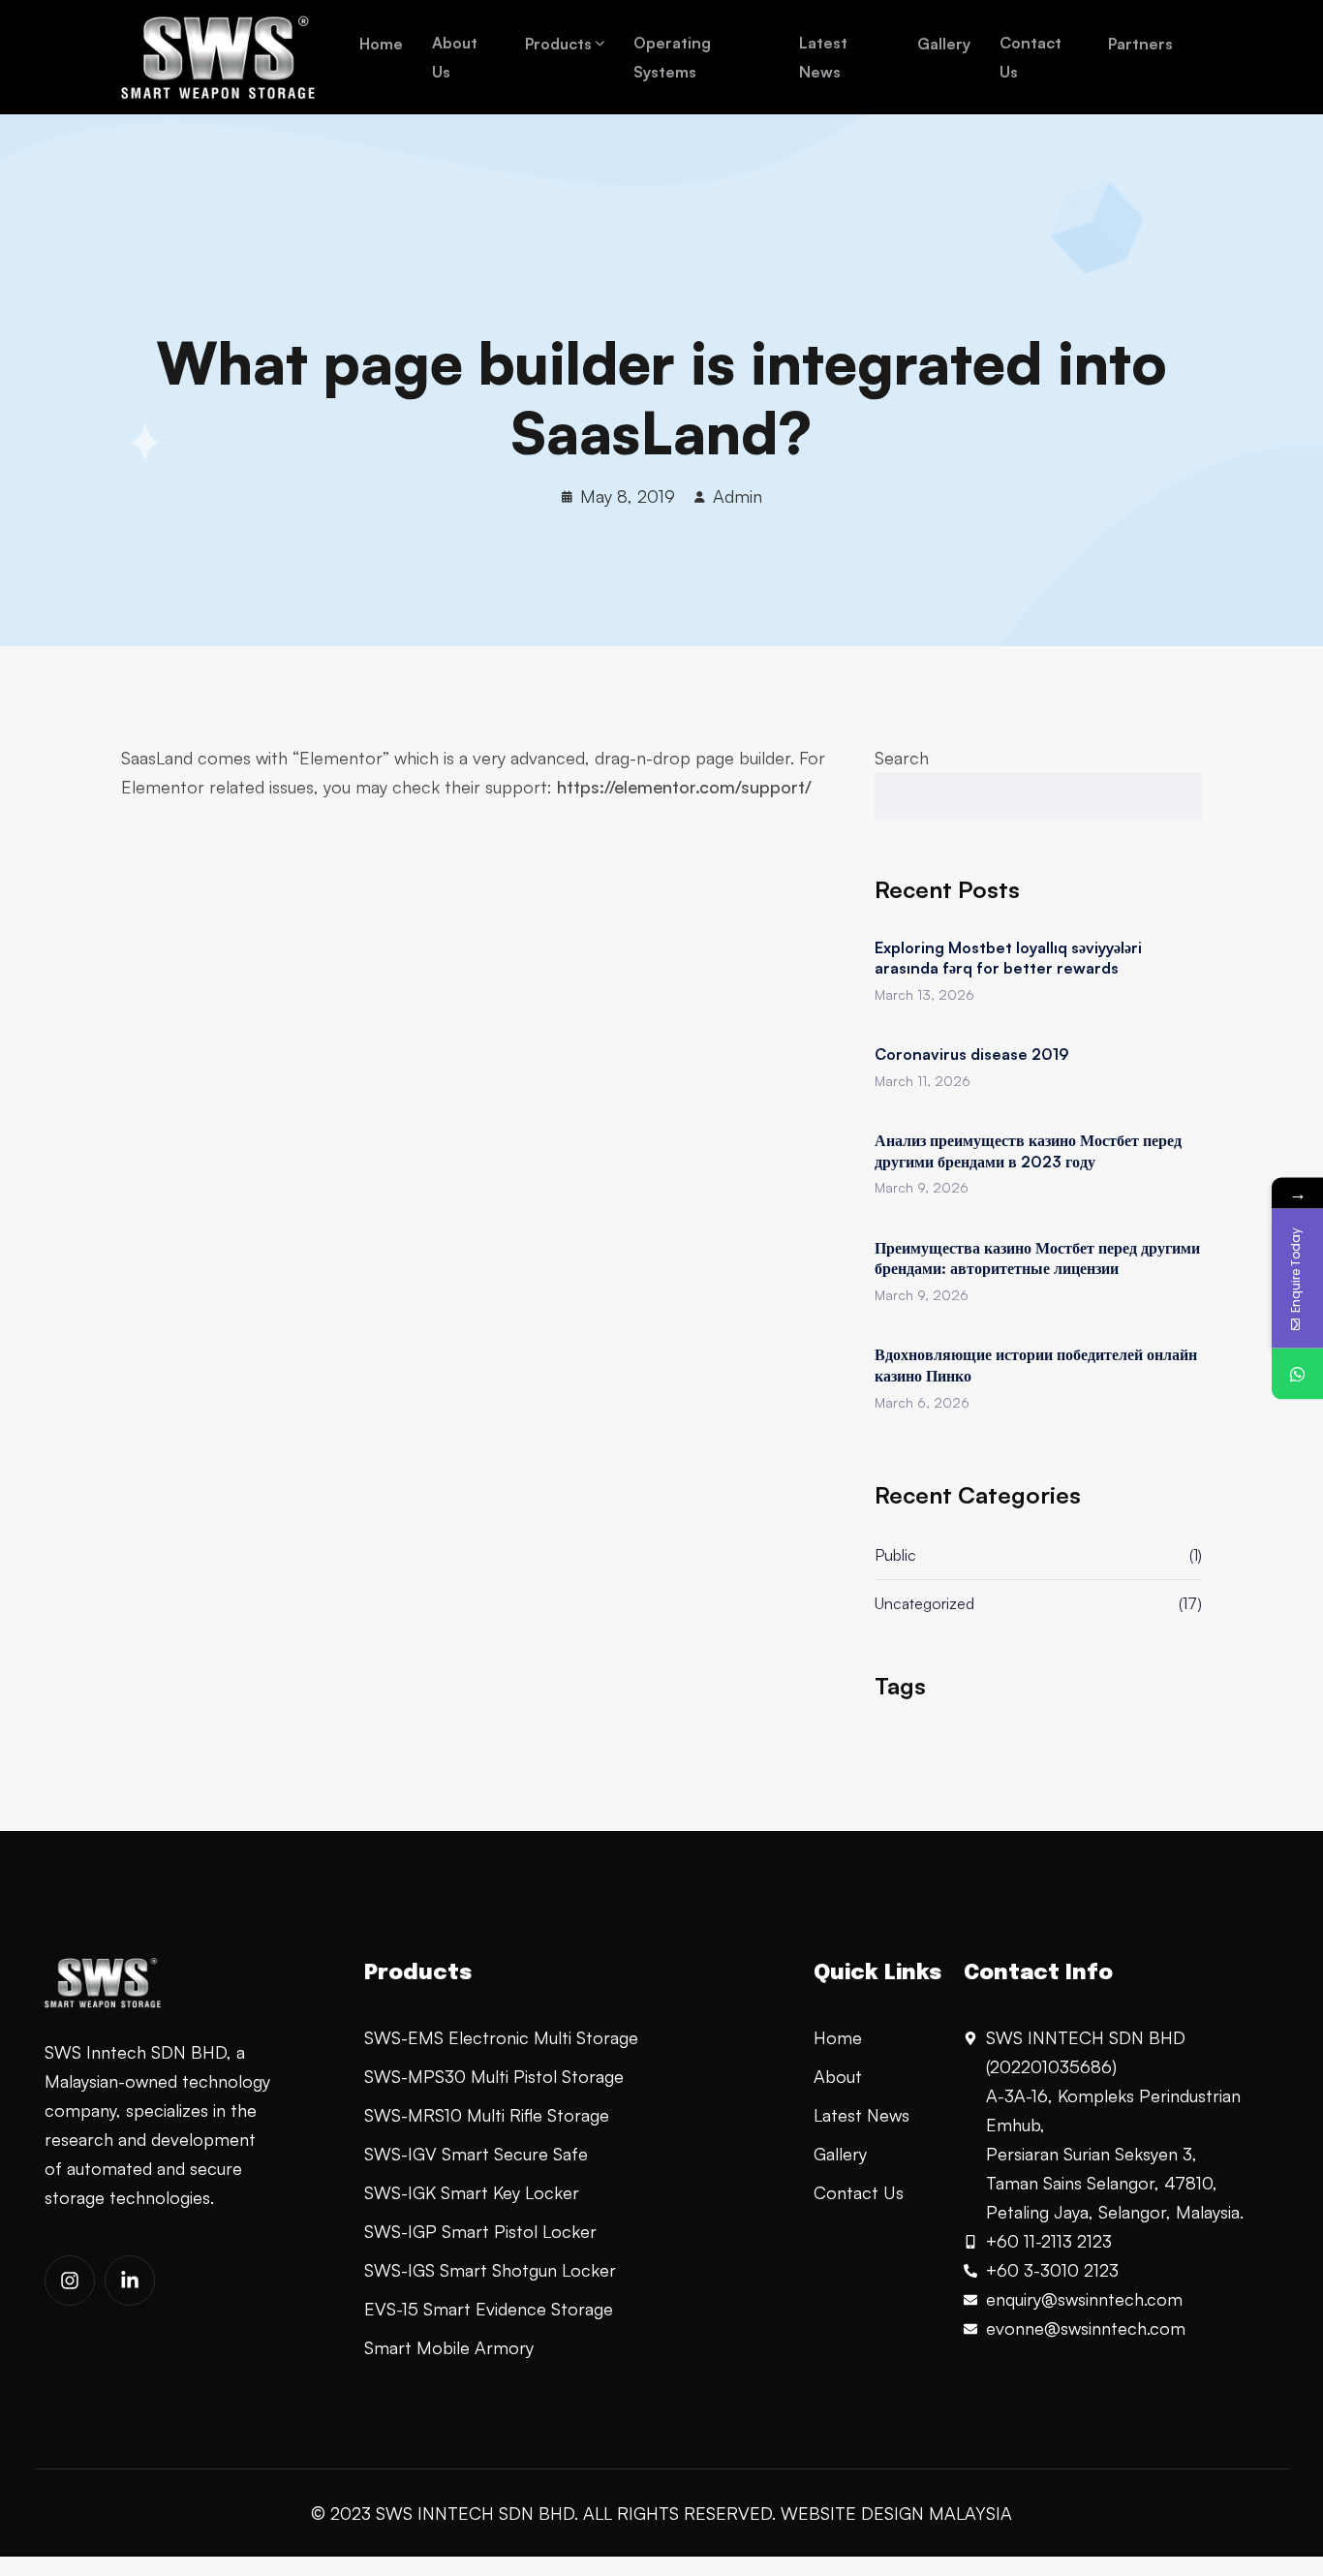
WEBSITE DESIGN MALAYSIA (896, 2513)
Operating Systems (672, 57)
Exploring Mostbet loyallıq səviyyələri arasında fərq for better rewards (1008, 958)
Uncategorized (924, 1603)
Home (381, 44)
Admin (738, 496)
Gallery (944, 44)
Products (558, 44)
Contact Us (1031, 57)
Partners (1140, 44)
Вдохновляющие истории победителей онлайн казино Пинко (1036, 1365)
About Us (455, 57)
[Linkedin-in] (130, 2281)
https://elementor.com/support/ (684, 787)
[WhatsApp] (1297, 1373)
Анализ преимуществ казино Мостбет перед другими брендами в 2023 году (1028, 1151)
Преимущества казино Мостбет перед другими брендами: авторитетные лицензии (1037, 1258)
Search (902, 758)
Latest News (823, 57)
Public (895, 1555)
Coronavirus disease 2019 (972, 1054)
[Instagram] (70, 2281)
